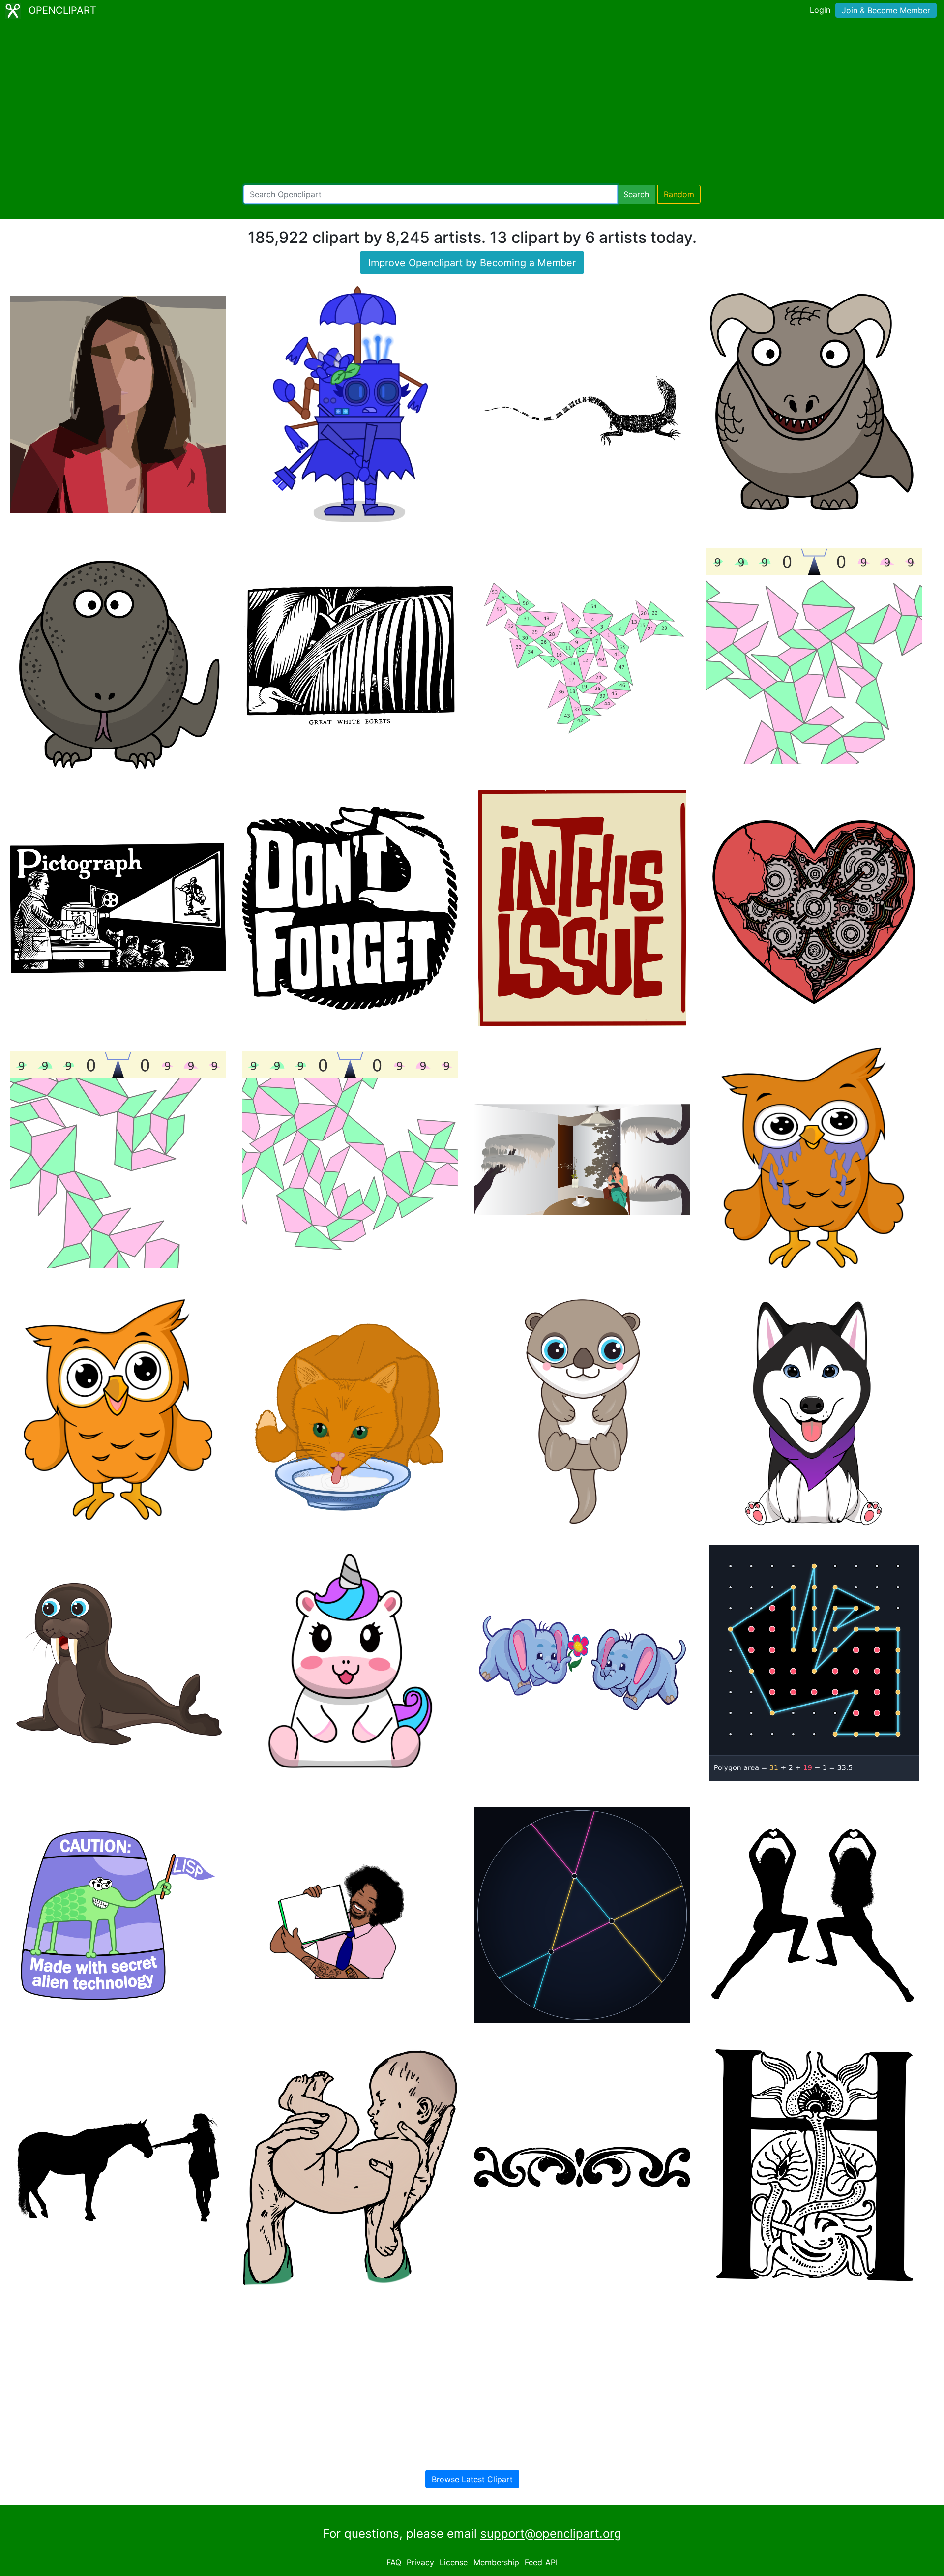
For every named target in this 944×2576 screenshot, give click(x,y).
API (551, 2562)
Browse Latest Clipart (472, 2479)
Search (636, 194)
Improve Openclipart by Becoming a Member (472, 263)
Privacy (420, 2562)
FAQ (394, 2562)
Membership (496, 2562)
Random (679, 194)
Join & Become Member (886, 10)
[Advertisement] (472, 103)
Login (820, 10)
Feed (533, 2562)
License (454, 2562)
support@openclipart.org (551, 2533)
